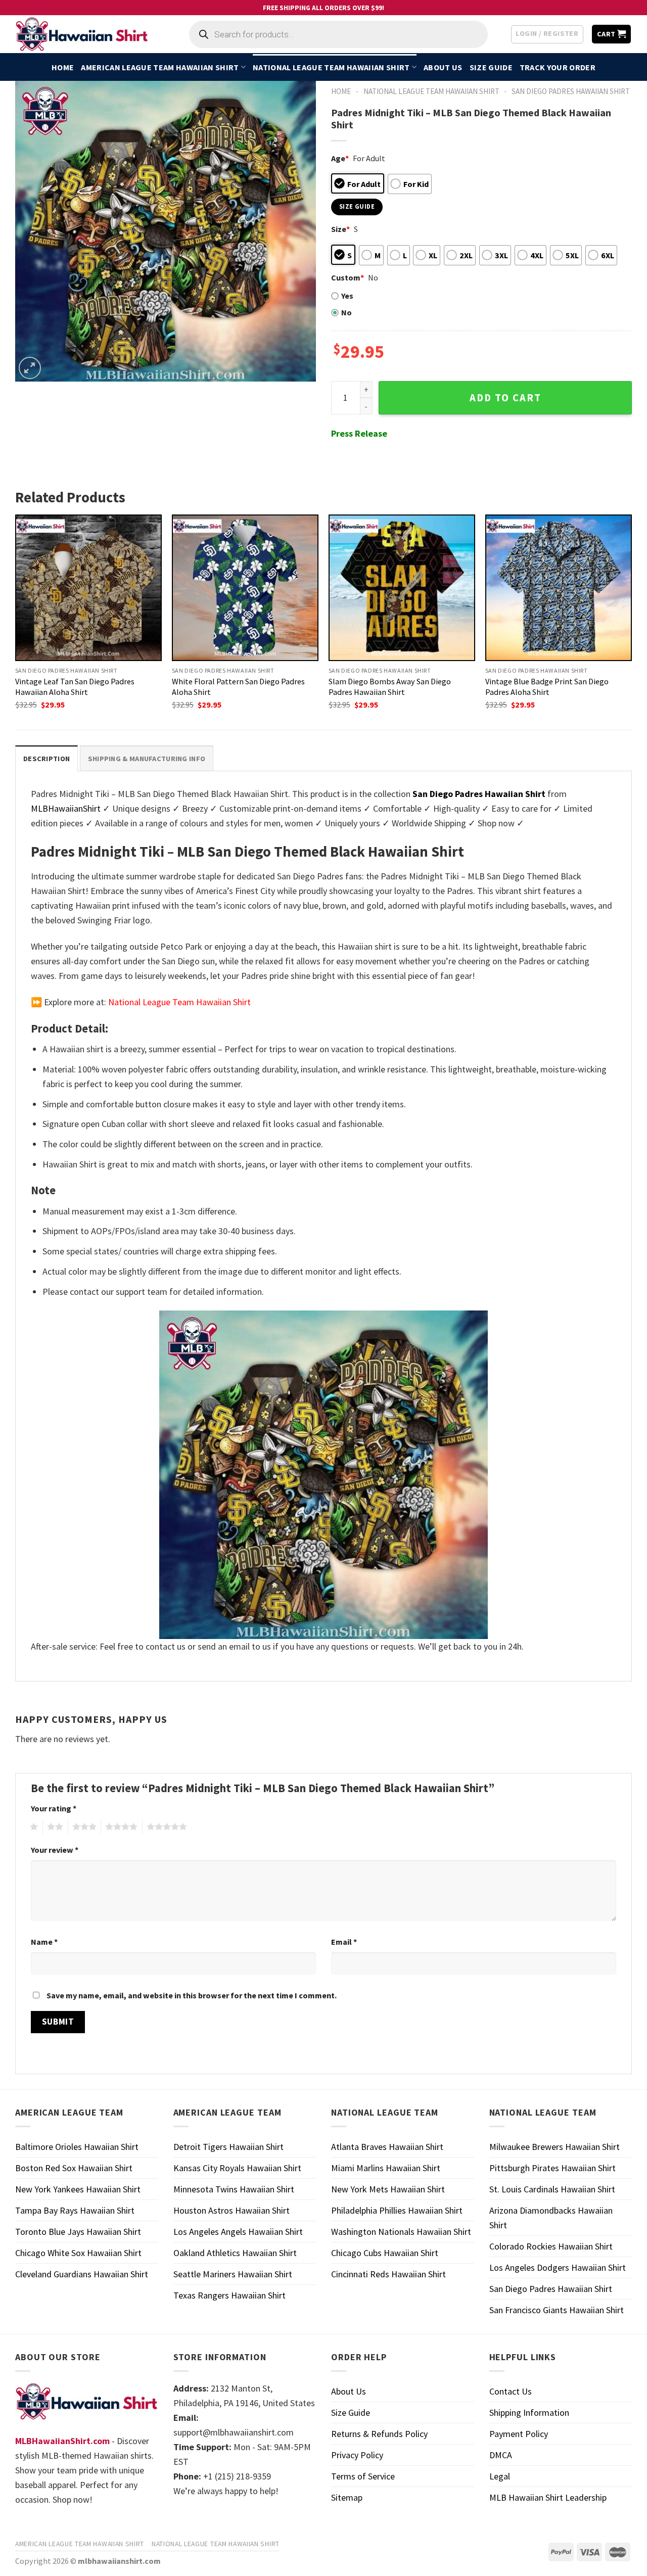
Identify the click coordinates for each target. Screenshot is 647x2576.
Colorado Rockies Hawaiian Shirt (551, 2246)
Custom (348, 277)
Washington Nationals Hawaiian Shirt (401, 2232)
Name (44, 1942)
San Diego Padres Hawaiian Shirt (571, 91)
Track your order (558, 67)
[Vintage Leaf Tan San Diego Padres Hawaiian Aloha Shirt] (88, 588)
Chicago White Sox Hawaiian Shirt (78, 2253)
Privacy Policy (357, 2455)
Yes (347, 296)
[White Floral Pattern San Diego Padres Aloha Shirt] (245, 588)
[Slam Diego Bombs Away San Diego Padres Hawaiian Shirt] (402, 588)
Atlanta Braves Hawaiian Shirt (387, 2147)
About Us (443, 67)
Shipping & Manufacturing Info (147, 759)
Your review (55, 1850)
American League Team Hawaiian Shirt (160, 67)
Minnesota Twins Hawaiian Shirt (234, 2189)
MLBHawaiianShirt (66, 808)
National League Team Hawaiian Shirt (331, 67)
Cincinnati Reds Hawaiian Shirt (388, 2274)
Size (340, 229)
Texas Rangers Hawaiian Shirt (229, 2295)
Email (344, 1942)
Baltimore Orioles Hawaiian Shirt (77, 2147)
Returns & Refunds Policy (379, 2434)
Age (340, 158)
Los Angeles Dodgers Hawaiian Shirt (558, 2267)
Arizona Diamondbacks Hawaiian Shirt (551, 2218)
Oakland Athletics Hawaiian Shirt (235, 2253)
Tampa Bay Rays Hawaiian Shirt (75, 2210)
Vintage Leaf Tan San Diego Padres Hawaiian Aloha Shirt (75, 687)
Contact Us (511, 2391)
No (346, 312)
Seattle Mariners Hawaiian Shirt (233, 2274)
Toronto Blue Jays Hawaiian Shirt (78, 2232)
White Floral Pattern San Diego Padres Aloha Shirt (238, 687)
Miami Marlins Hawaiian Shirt (386, 2168)
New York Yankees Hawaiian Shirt (78, 2189)
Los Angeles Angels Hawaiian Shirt (238, 2232)
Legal (500, 2476)
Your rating (54, 1808)
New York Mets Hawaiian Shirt (388, 2189)
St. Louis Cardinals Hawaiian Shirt (552, 2189)
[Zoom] (30, 368)
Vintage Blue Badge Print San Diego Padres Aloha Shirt (547, 687)
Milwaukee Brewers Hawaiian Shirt (554, 2147)
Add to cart (505, 398)
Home (63, 67)
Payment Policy (519, 2434)
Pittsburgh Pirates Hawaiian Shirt (552, 2168)
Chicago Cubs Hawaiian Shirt (385, 2253)
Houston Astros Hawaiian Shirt (232, 2210)
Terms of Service (363, 2476)
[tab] (47, 758)
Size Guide (491, 67)
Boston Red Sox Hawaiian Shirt (74, 2168)
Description (47, 759)
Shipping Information (529, 2413)
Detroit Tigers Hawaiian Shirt (228, 2147)
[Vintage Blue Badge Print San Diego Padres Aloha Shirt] (559, 588)
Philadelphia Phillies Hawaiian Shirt (397, 2210)
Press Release (359, 433)
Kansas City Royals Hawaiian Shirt (237, 2168)
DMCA (501, 2455)
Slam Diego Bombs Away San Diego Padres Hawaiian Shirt (390, 687)
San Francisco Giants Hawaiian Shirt (557, 2310)
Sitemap (347, 2497)
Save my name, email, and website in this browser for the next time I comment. (192, 1995)
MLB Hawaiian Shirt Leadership (548, 2497)
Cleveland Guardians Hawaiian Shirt (82, 2274)
